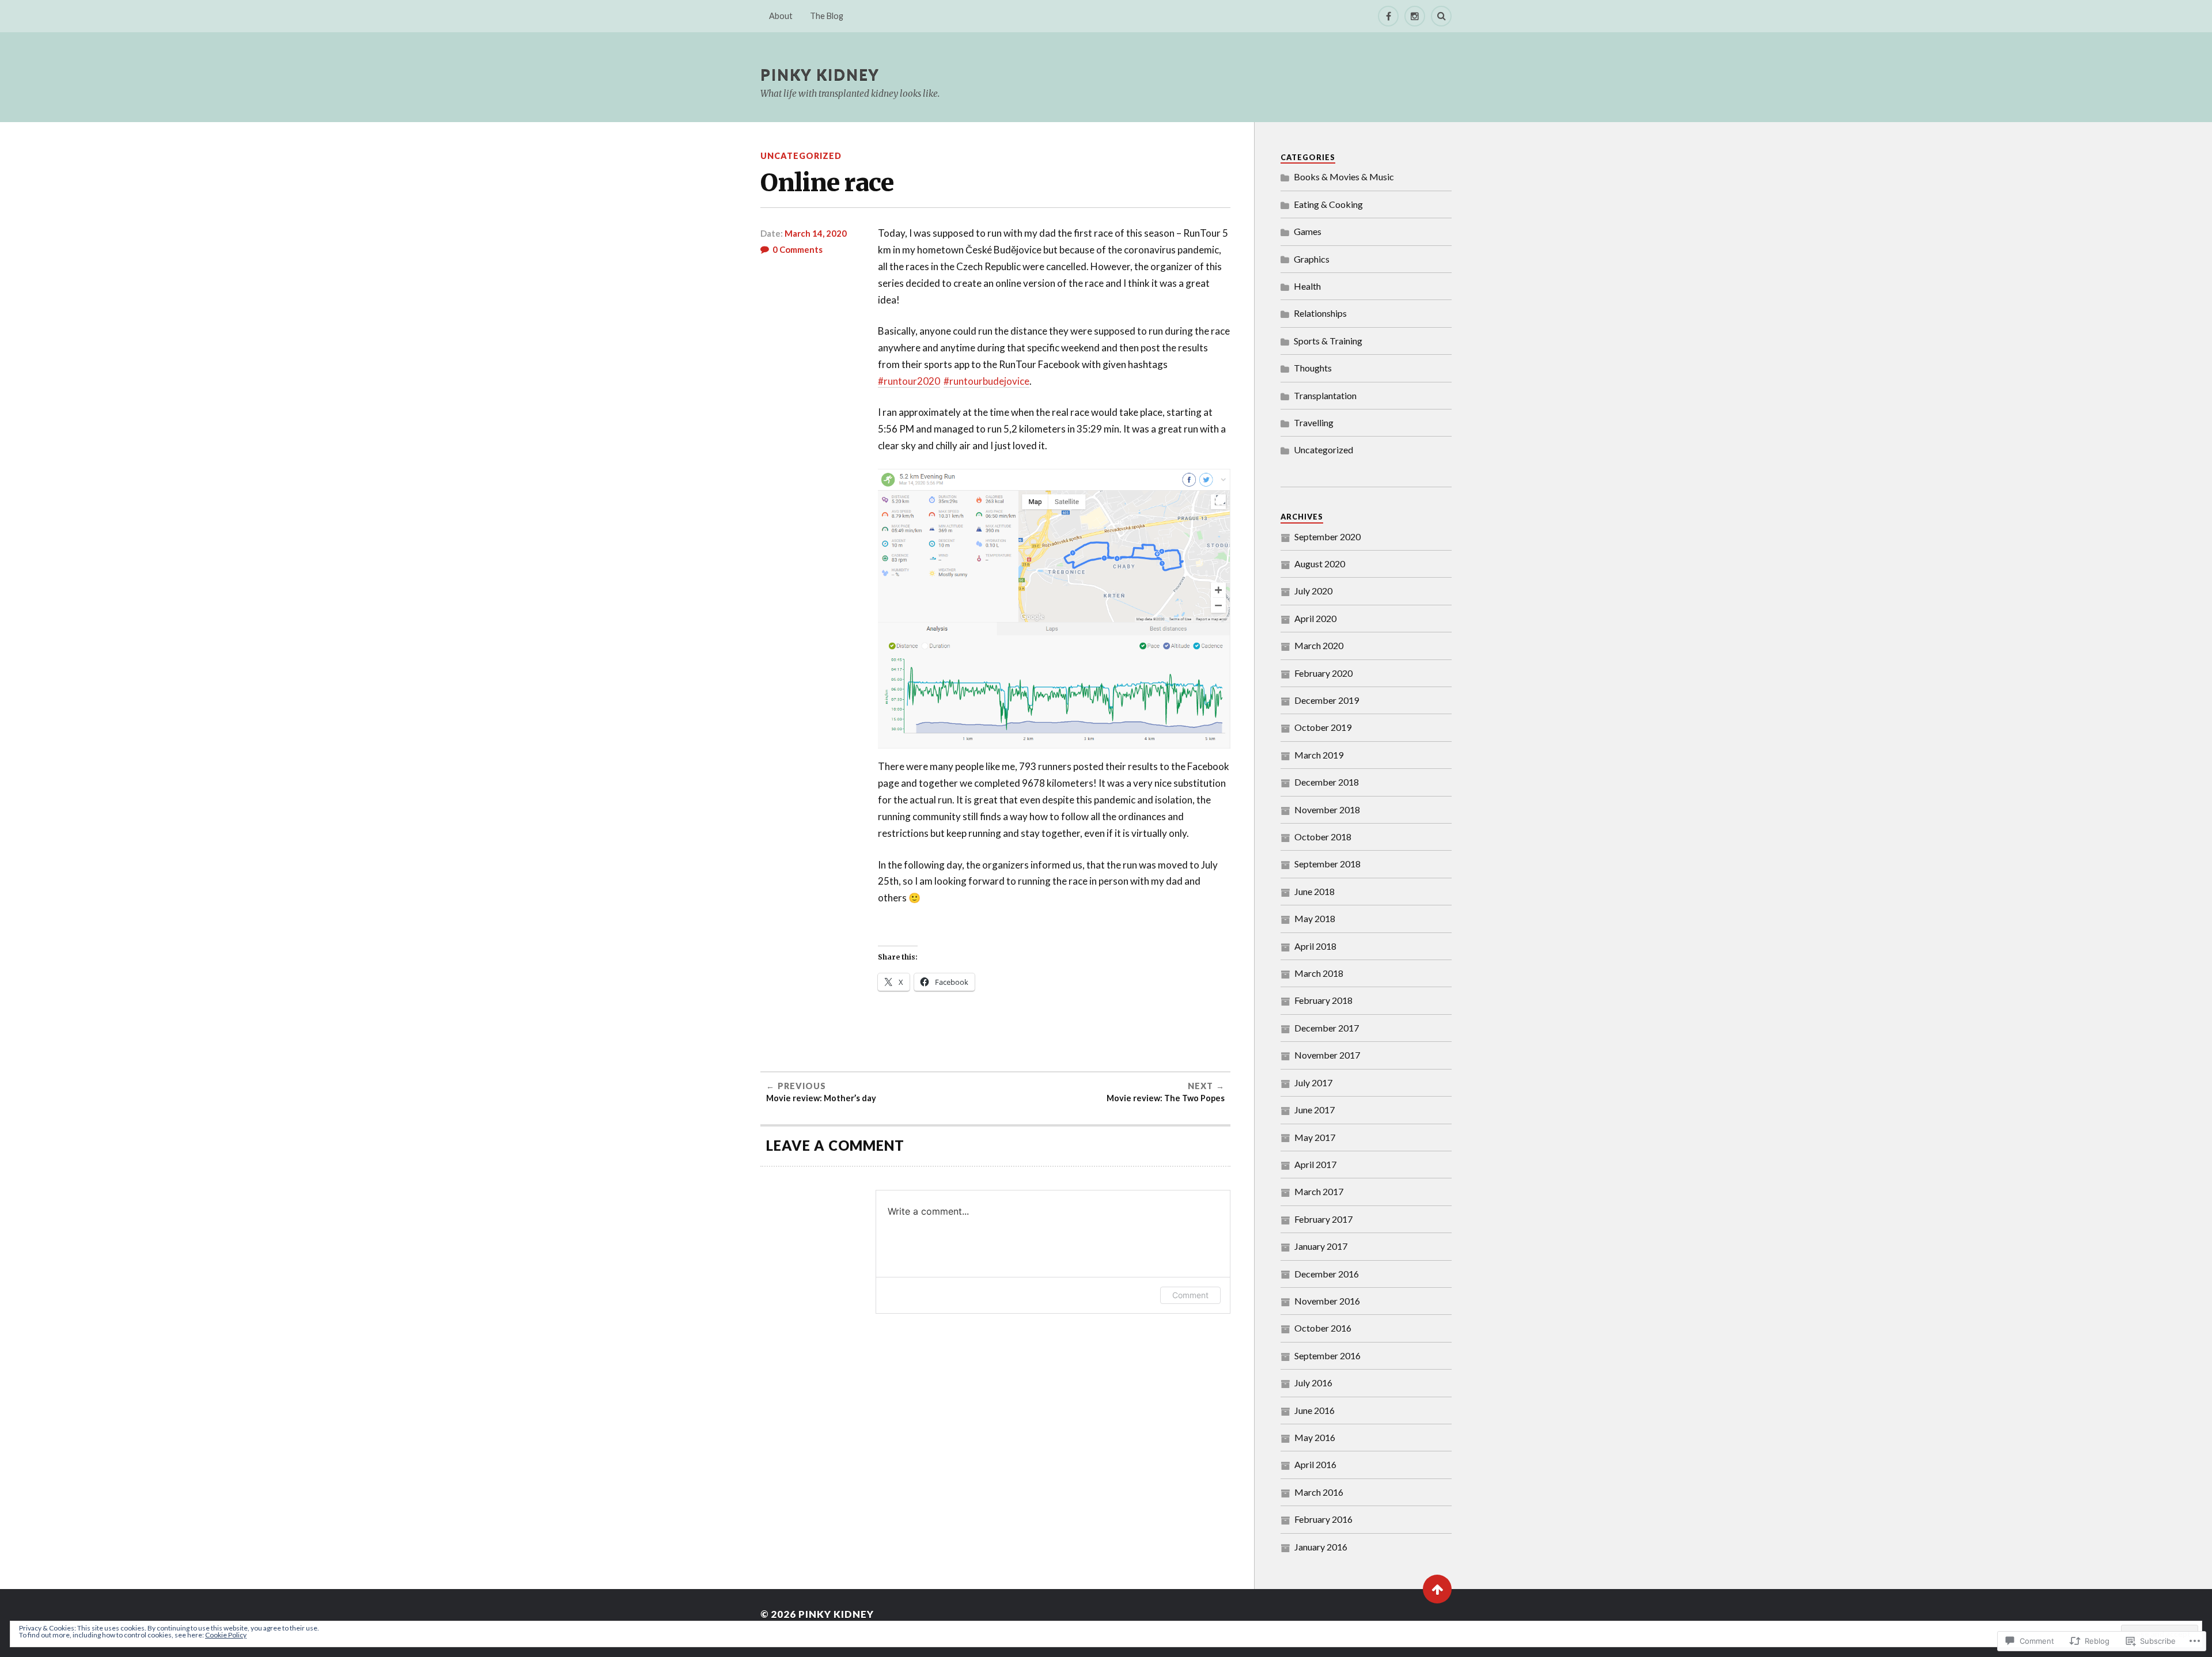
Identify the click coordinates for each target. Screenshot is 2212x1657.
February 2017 (1323, 1219)
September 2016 (1327, 1355)
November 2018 (1327, 809)
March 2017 (1319, 1191)
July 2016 (1313, 1383)
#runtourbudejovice (986, 381)
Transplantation (1325, 395)
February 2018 (1323, 1000)
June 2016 (1315, 1410)
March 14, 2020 (816, 233)
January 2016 (1321, 1547)
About (781, 16)
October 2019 (1323, 727)
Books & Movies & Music (1344, 177)
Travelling (1314, 422)
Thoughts (1313, 368)
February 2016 (1323, 1519)
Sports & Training (1328, 341)
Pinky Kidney (820, 74)
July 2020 (1313, 591)
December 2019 (1327, 700)
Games (1308, 231)
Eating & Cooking (1328, 204)
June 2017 (1315, 1110)
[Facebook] (1388, 16)
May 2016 (1315, 1437)
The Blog (827, 16)
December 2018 (1327, 782)
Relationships (1320, 313)
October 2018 (1323, 837)
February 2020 (1323, 673)
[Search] (1441, 16)
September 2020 (1327, 536)
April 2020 (1315, 618)
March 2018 (1319, 973)
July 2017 (1313, 1082)
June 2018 (1315, 891)
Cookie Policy (226, 1635)
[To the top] (1437, 1589)
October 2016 (1323, 1328)
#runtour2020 (909, 381)
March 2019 (1319, 755)
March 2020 (1319, 645)
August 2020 (1320, 564)
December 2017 (1327, 1028)
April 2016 (1315, 1464)
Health (1307, 286)
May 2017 (1315, 1137)
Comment (1190, 1295)
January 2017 (1321, 1246)
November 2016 (1327, 1301)
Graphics (1312, 259)
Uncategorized (801, 156)
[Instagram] (1415, 16)
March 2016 (1319, 1492)
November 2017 (1327, 1055)
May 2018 (1315, 918)
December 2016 (1327, 1274)
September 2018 (1327, 864)
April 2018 (1315, 946)
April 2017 (1315, 1164)
